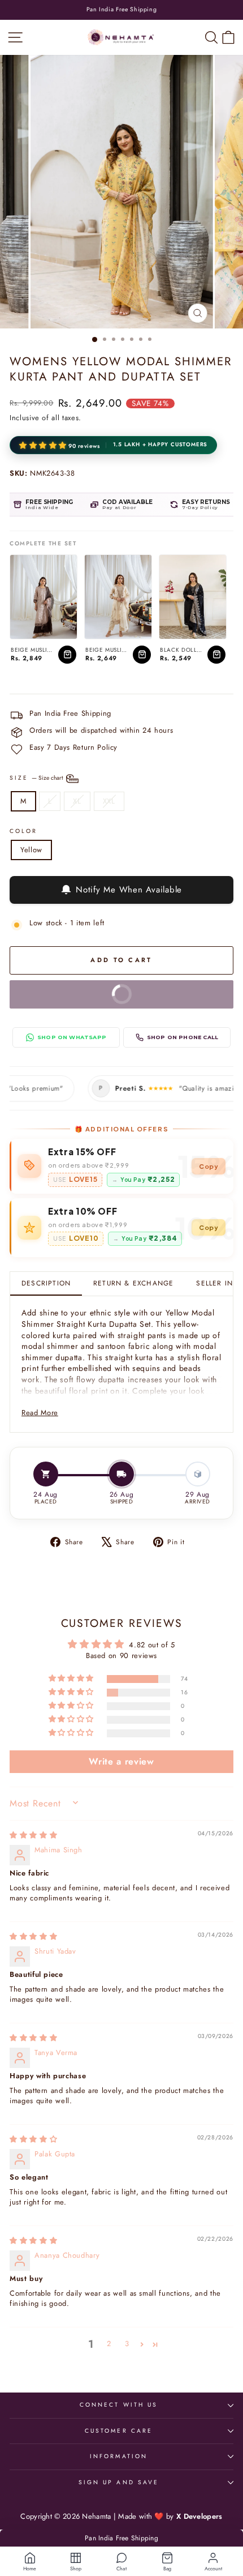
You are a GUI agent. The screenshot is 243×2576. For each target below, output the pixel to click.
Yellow (31, 850)
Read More (40, 1413)
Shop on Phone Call (183, 1037)
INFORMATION (119, 2456)
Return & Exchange (133, 1283)
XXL (109, 801)
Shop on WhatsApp (72, 1037)
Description (46, 1283)
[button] (44, 446)
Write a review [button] (121, 1761)
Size (37, 778)
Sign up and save (119, 2482)
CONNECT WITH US (119, 2405)
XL (77, 801)
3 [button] (127, 2344)
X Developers (199, 2516)
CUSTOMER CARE (119, 2431)
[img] (33, 1835)
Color (23, 831)
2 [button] (109, 2344)
